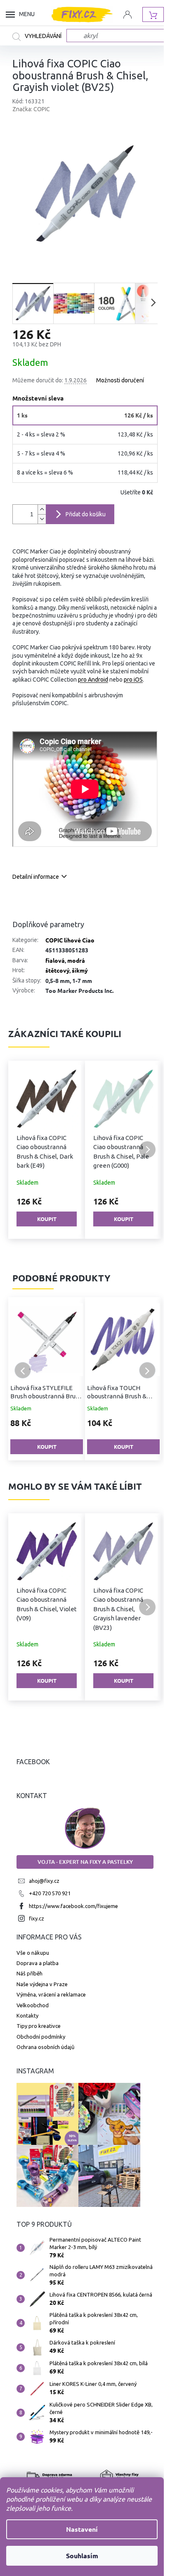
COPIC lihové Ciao (70, 940)
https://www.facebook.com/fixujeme (73, 1906)
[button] (23, 1150)
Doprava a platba (38, 1963)
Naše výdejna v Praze (42, 1984)
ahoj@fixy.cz (44, 1881)
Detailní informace (36, 877)
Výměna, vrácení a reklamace (51, 1994)
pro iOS (133, 680)
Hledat (39, 37)
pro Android (93, 680)
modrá (76, 960)
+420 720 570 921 (50, 1893)
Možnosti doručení (120, 380)
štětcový (57, 970)
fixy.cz (37, 1918)
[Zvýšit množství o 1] (42, 509)
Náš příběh (30, 1973)
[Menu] (12, 14)
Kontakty (27, 2015)
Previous (23, 1370)
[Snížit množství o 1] (42, 519)
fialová (55, 960)
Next (147, 1370)
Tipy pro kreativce (39, 2026)
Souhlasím (82, 2556)
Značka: (31, 109)
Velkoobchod (33, 2005)
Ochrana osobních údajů (45, 2047)
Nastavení (82, 2529)
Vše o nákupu (33, 1953)
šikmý (80, 970)
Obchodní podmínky (41, 2037)
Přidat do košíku (86, 514)
